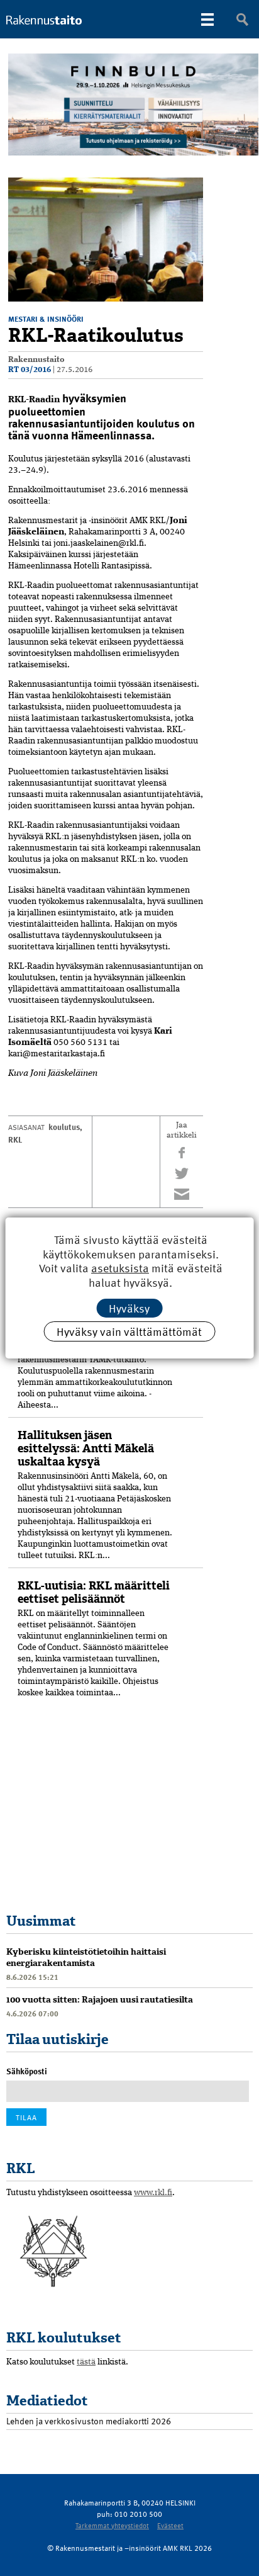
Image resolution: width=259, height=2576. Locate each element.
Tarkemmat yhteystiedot (112, 2525)
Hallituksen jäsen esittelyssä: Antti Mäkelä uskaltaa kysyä (86, 1449)
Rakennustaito (36, 360)
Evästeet (170, 2525)
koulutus (64, 1127)
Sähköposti (27, 2071)
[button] (192, 189)
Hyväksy (129, 1308)
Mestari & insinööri (46, 319)
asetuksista (120, 1268)
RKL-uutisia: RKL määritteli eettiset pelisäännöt (94, 1592)
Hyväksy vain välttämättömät (129, 1331)
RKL (15, 1139)
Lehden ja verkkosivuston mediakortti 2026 (89, 2421)
